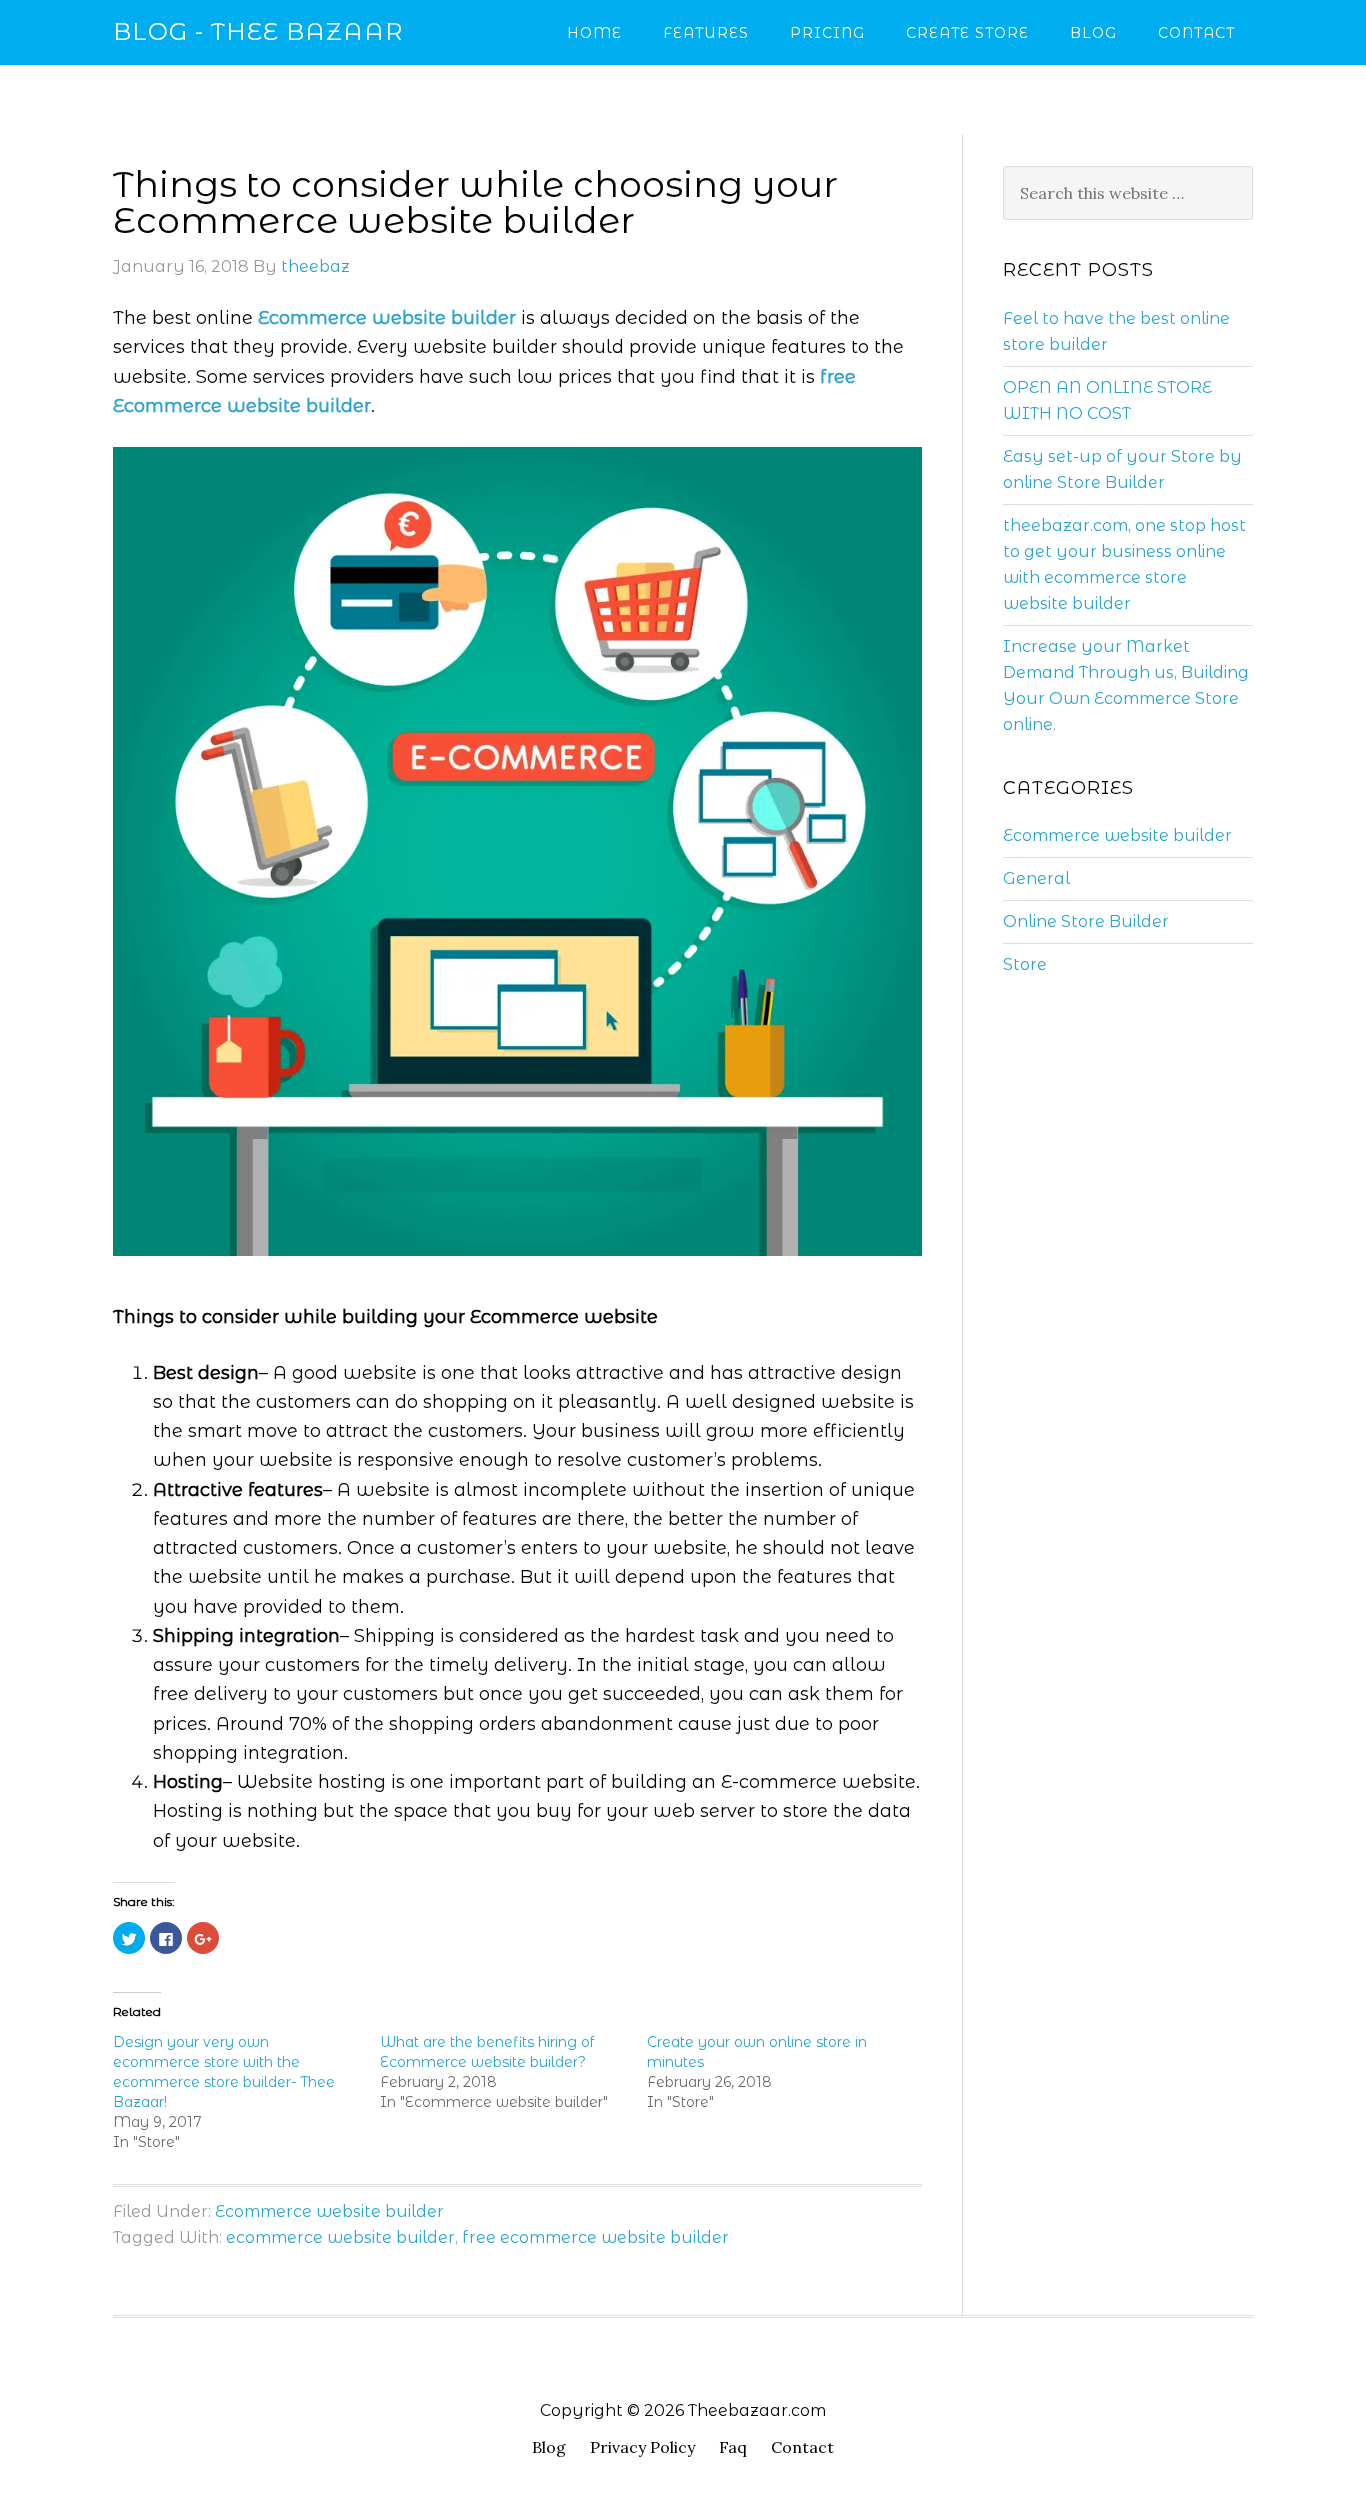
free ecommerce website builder (595, 2237)
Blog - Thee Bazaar (258, 31)
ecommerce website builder (340, 2237)
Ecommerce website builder (329, 2211)
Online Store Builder (1086, 921)
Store (1025, 964)
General (1036, 878)
